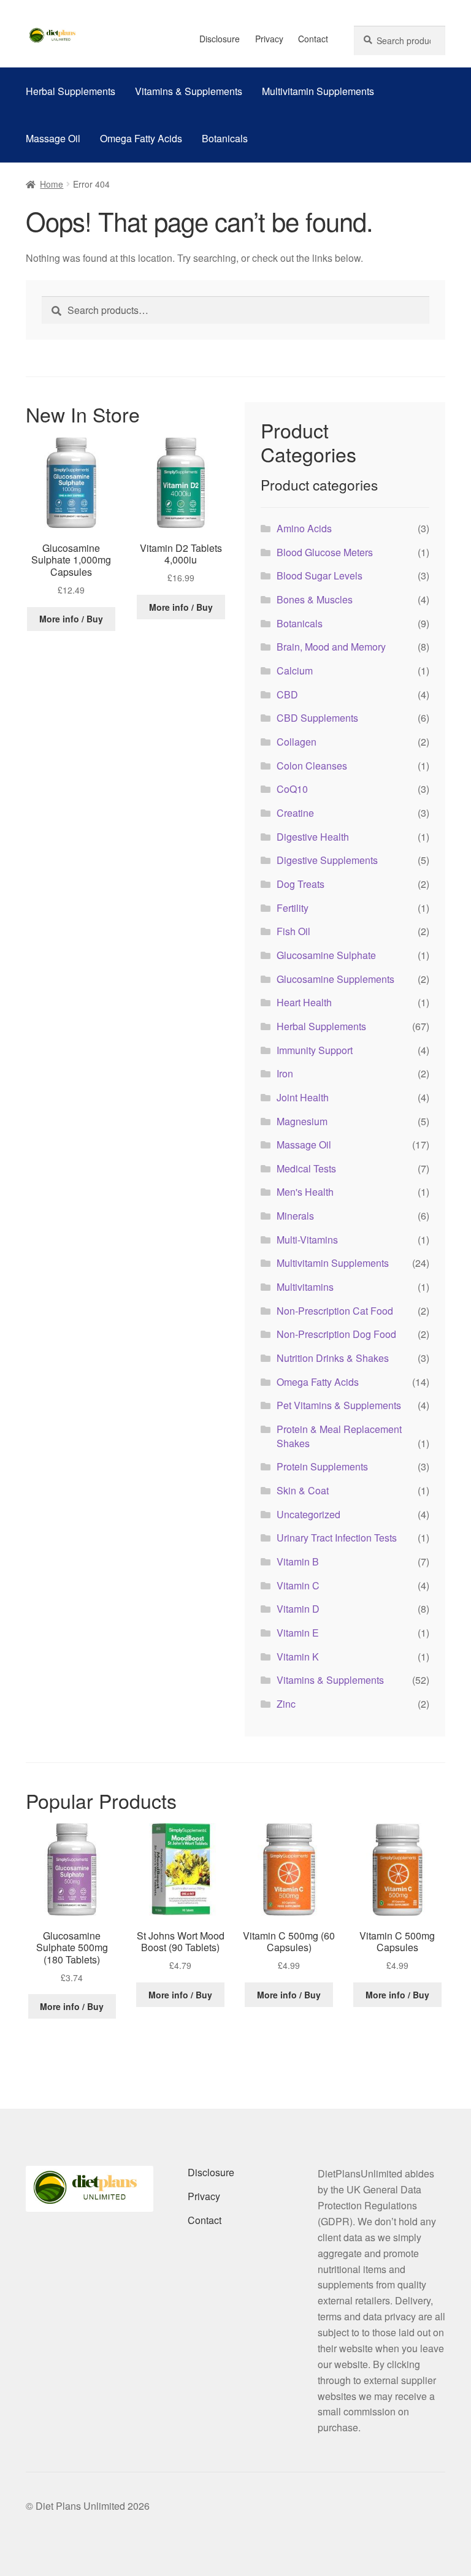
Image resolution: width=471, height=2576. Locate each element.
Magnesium (302, 1121)
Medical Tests (306, 1168)
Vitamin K (298, 1657)
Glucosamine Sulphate (326, 955)
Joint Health (303, 1097)
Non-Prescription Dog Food (336, 1334)
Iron (285, 1073)
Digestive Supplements (327, 860)
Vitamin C (298, 1585)
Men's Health (305, 1192)
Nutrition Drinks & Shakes (333, 1358)
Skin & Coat (303, 1490)
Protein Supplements (322, 1466)
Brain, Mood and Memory (331, 647)
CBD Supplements (317, 718)
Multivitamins (305, 1287)
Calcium (295, 671)
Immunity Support (315, 1050)
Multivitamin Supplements (318, 91)
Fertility (293, 908)
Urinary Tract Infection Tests (337, 1538)
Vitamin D (298, 1609)
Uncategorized (308, 1514)
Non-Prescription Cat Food (335, 1311)
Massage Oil (53, 138)
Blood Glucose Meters (325, 552)
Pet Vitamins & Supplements (339, 1405)
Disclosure (220, 39)
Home (52, 184)
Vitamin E (298, 1633)
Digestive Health (313, 837)
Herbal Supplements (71, 91)
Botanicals (225, 138)
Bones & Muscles (315, 599)
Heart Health (304, 1002)
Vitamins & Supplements (189, 91)
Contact (313, 39)
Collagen (297, 742)
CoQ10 (292, 789)
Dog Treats (301, 884)
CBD (287, 694)
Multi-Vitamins (307, 1240)
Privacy (269, 39)
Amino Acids (304, 528)
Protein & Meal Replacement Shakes (339, 1436)
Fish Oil (293, 931)
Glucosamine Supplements (335, 979)
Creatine (295, 813)
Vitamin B (298, 1561)
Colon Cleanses (312, 766)
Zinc (286, 1704)
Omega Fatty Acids (141, 138)
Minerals (295, 1216)
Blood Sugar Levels (320, 575)
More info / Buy (71, 619)
